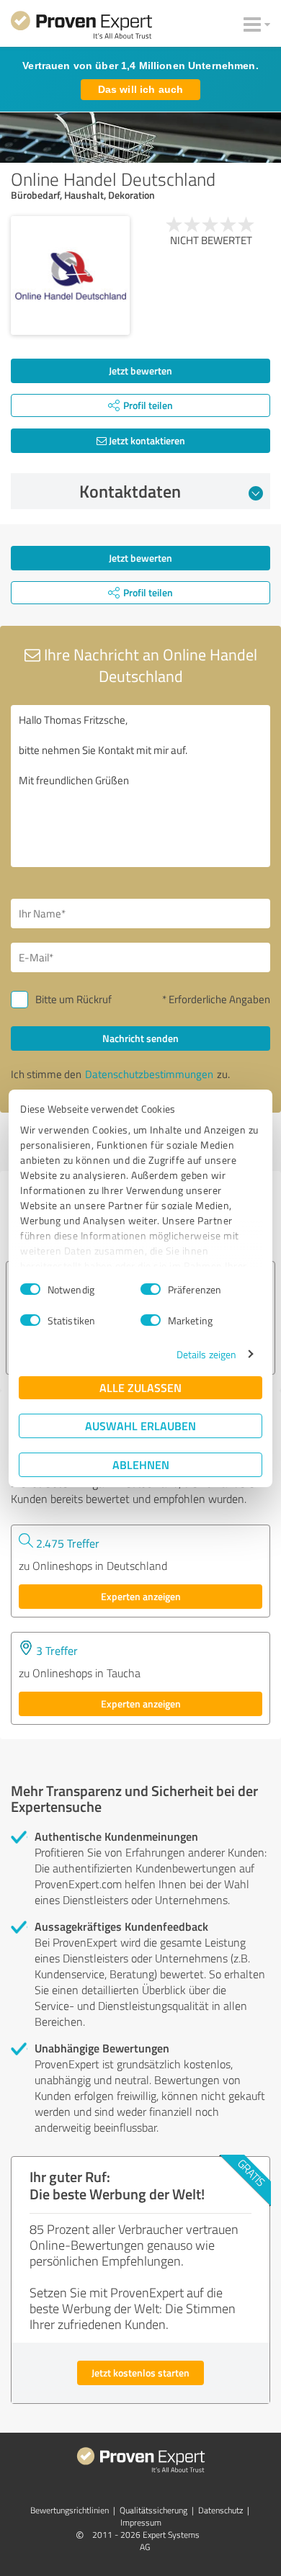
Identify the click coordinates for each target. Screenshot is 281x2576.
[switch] (151, 1289)
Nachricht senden (140, 1038)
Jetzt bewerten (140, 371)
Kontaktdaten (130, 491)
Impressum (141, 2522)
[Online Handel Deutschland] (70, 275)
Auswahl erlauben (140, 1426)
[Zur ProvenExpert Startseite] (81, 27)
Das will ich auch (140, 89)
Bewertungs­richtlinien (70, 2510)
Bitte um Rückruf (73, 999)
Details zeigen (206, 1354)
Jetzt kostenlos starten (140, 2373)
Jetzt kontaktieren (146, 440)
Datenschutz (220, 2510)
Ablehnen (141, 1464)
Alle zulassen (140, 1387)
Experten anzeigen (141, 1596)
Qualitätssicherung (153, 2510)
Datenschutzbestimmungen (149, 1074)
